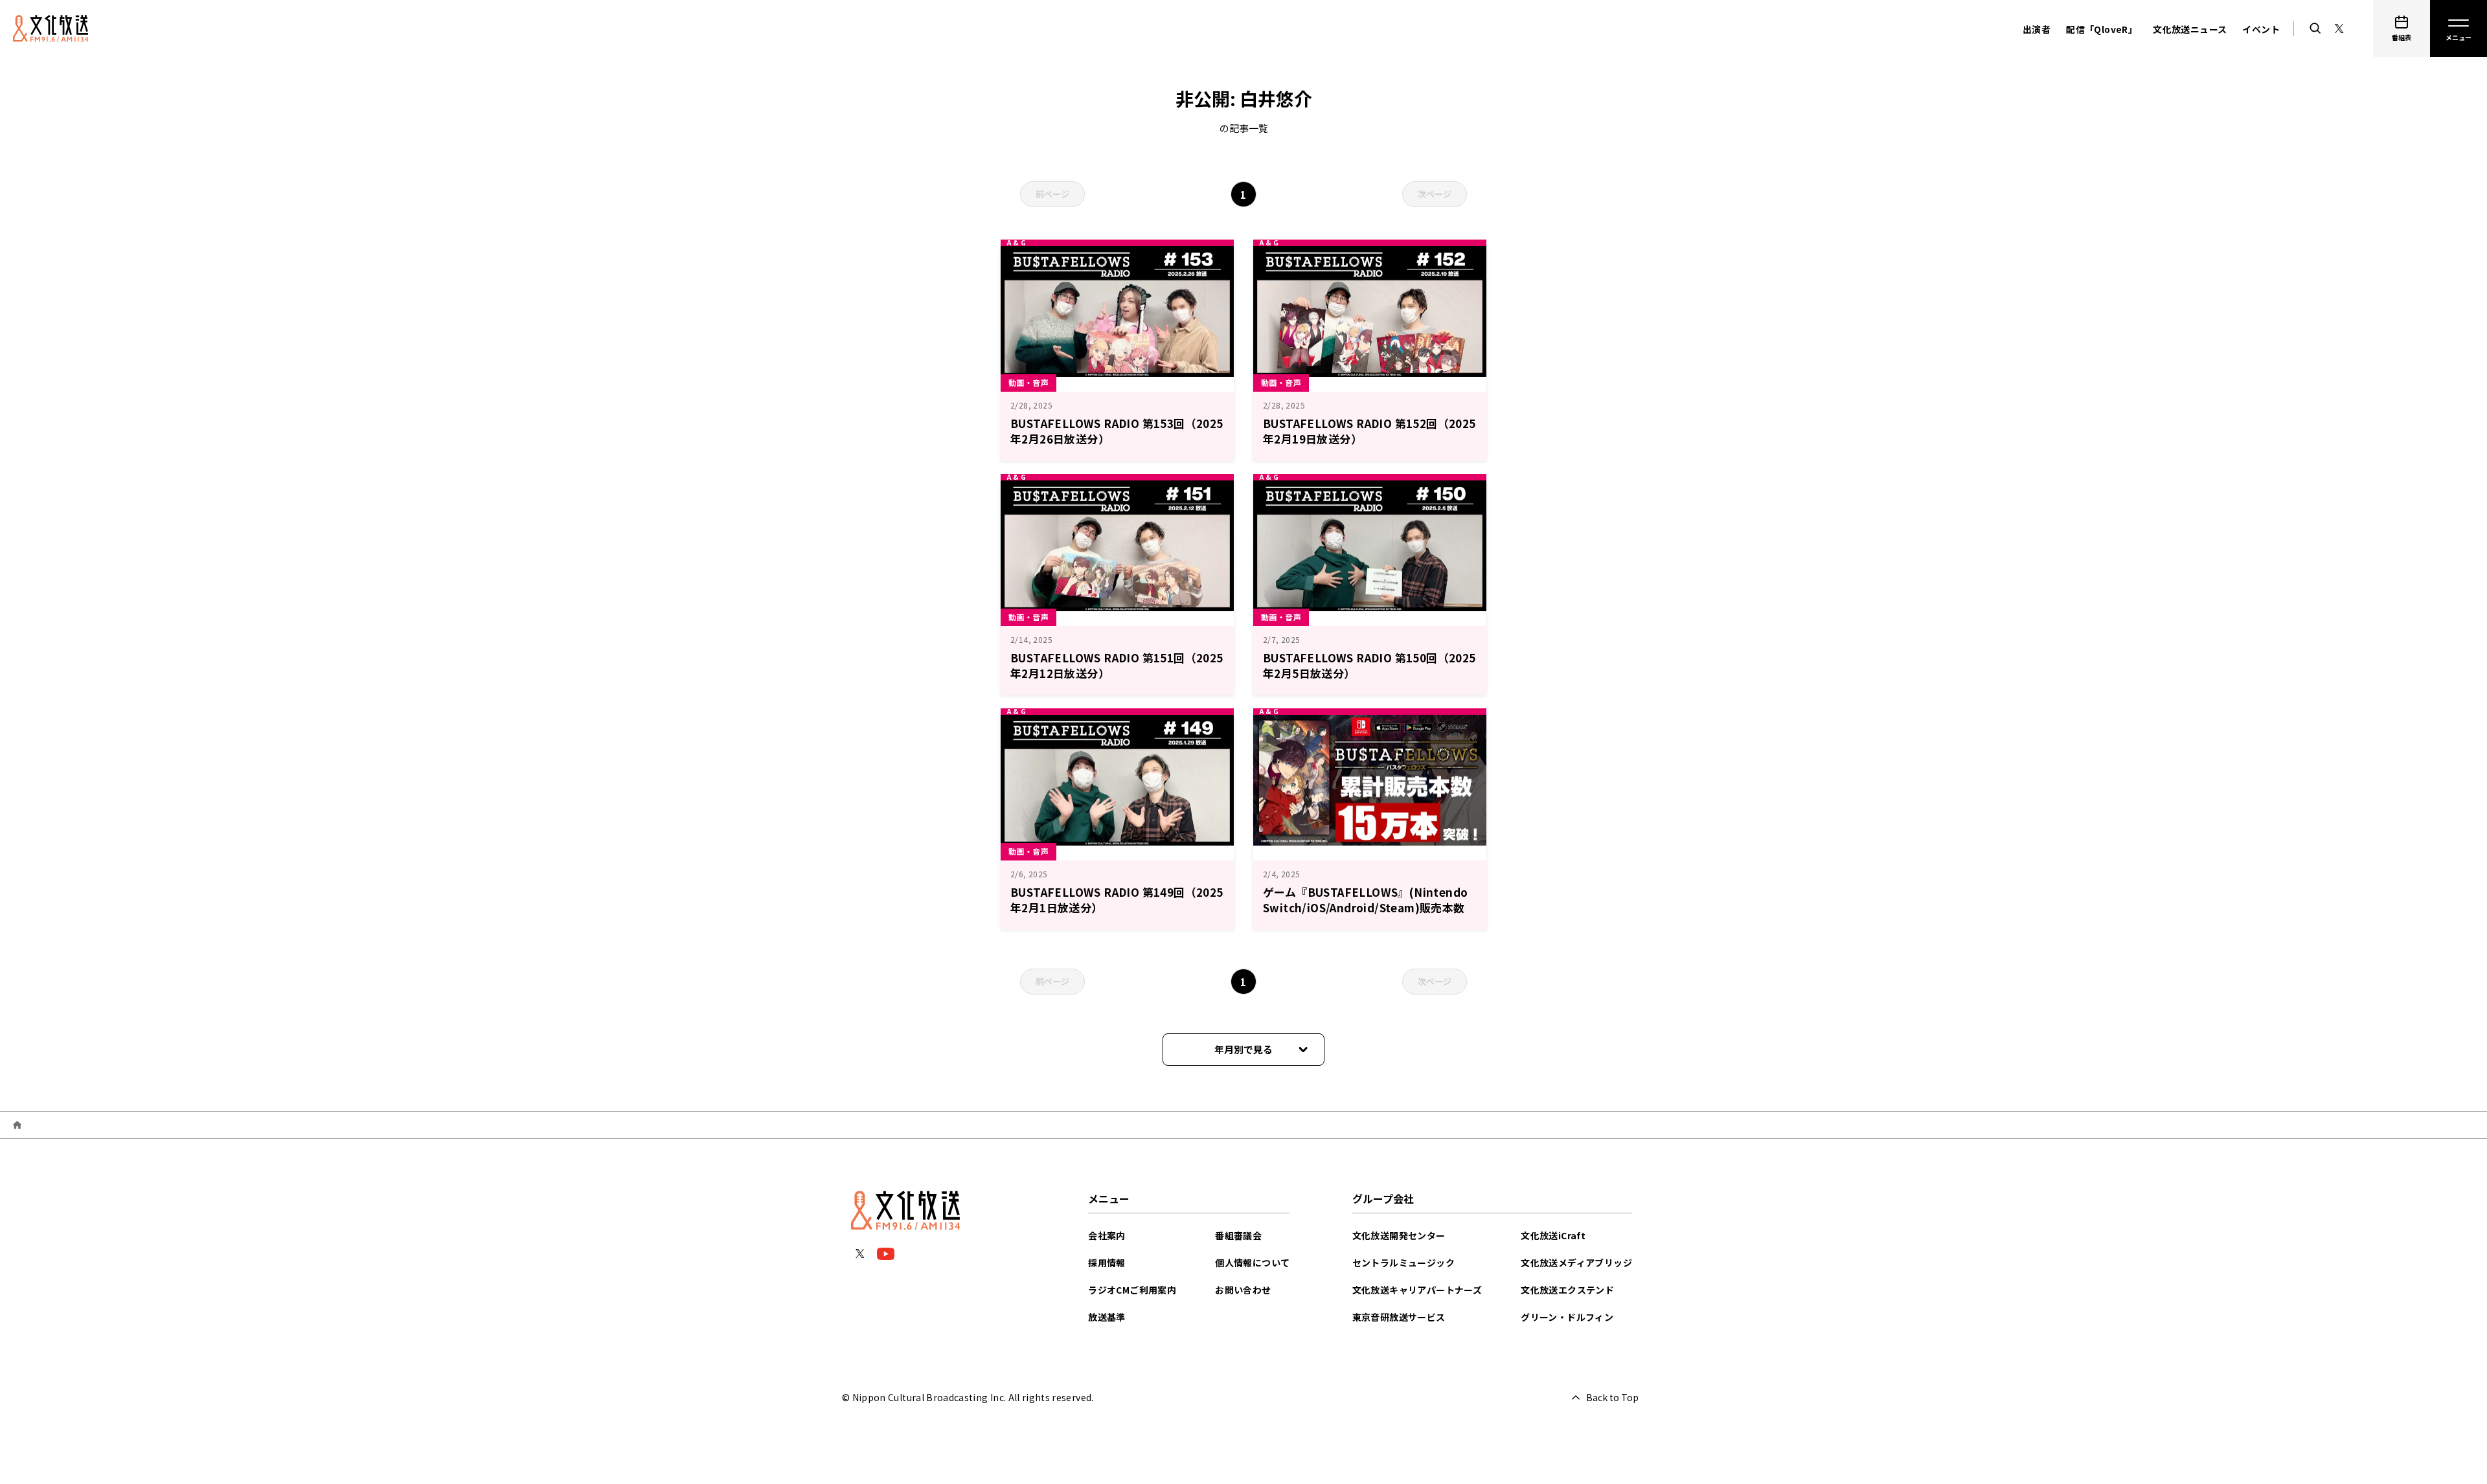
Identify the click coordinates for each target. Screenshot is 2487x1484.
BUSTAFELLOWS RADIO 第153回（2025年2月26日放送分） (1117, 431)
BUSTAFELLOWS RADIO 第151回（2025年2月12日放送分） (1117, 665)
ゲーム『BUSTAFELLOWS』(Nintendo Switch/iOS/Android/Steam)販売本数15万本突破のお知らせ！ (1365, 907)
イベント (2261, 29)
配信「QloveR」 (2102, 29)
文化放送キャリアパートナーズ (1417, 1290)
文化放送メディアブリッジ (1576, 1263)
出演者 (2037, 29)
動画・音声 (1028, 382)
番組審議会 (1238, 1235)
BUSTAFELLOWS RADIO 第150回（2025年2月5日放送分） (1369, 665)
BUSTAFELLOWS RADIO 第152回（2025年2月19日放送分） (1369, 431)
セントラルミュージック (1403, 1263)
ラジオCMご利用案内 (1132, 1290)
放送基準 (1107, 1317)
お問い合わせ (1243, 1290)
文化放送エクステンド (1567, 1290)
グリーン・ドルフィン (1567, 1317)
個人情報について (1252, 1263)
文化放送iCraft (1553, 1235)
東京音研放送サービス (1399, 1317)
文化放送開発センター (1399, 1235)
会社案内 (1107, 1235)
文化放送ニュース (2190, 29)
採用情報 (1107, 1263)
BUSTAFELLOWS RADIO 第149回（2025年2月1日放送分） (1117, 900)
